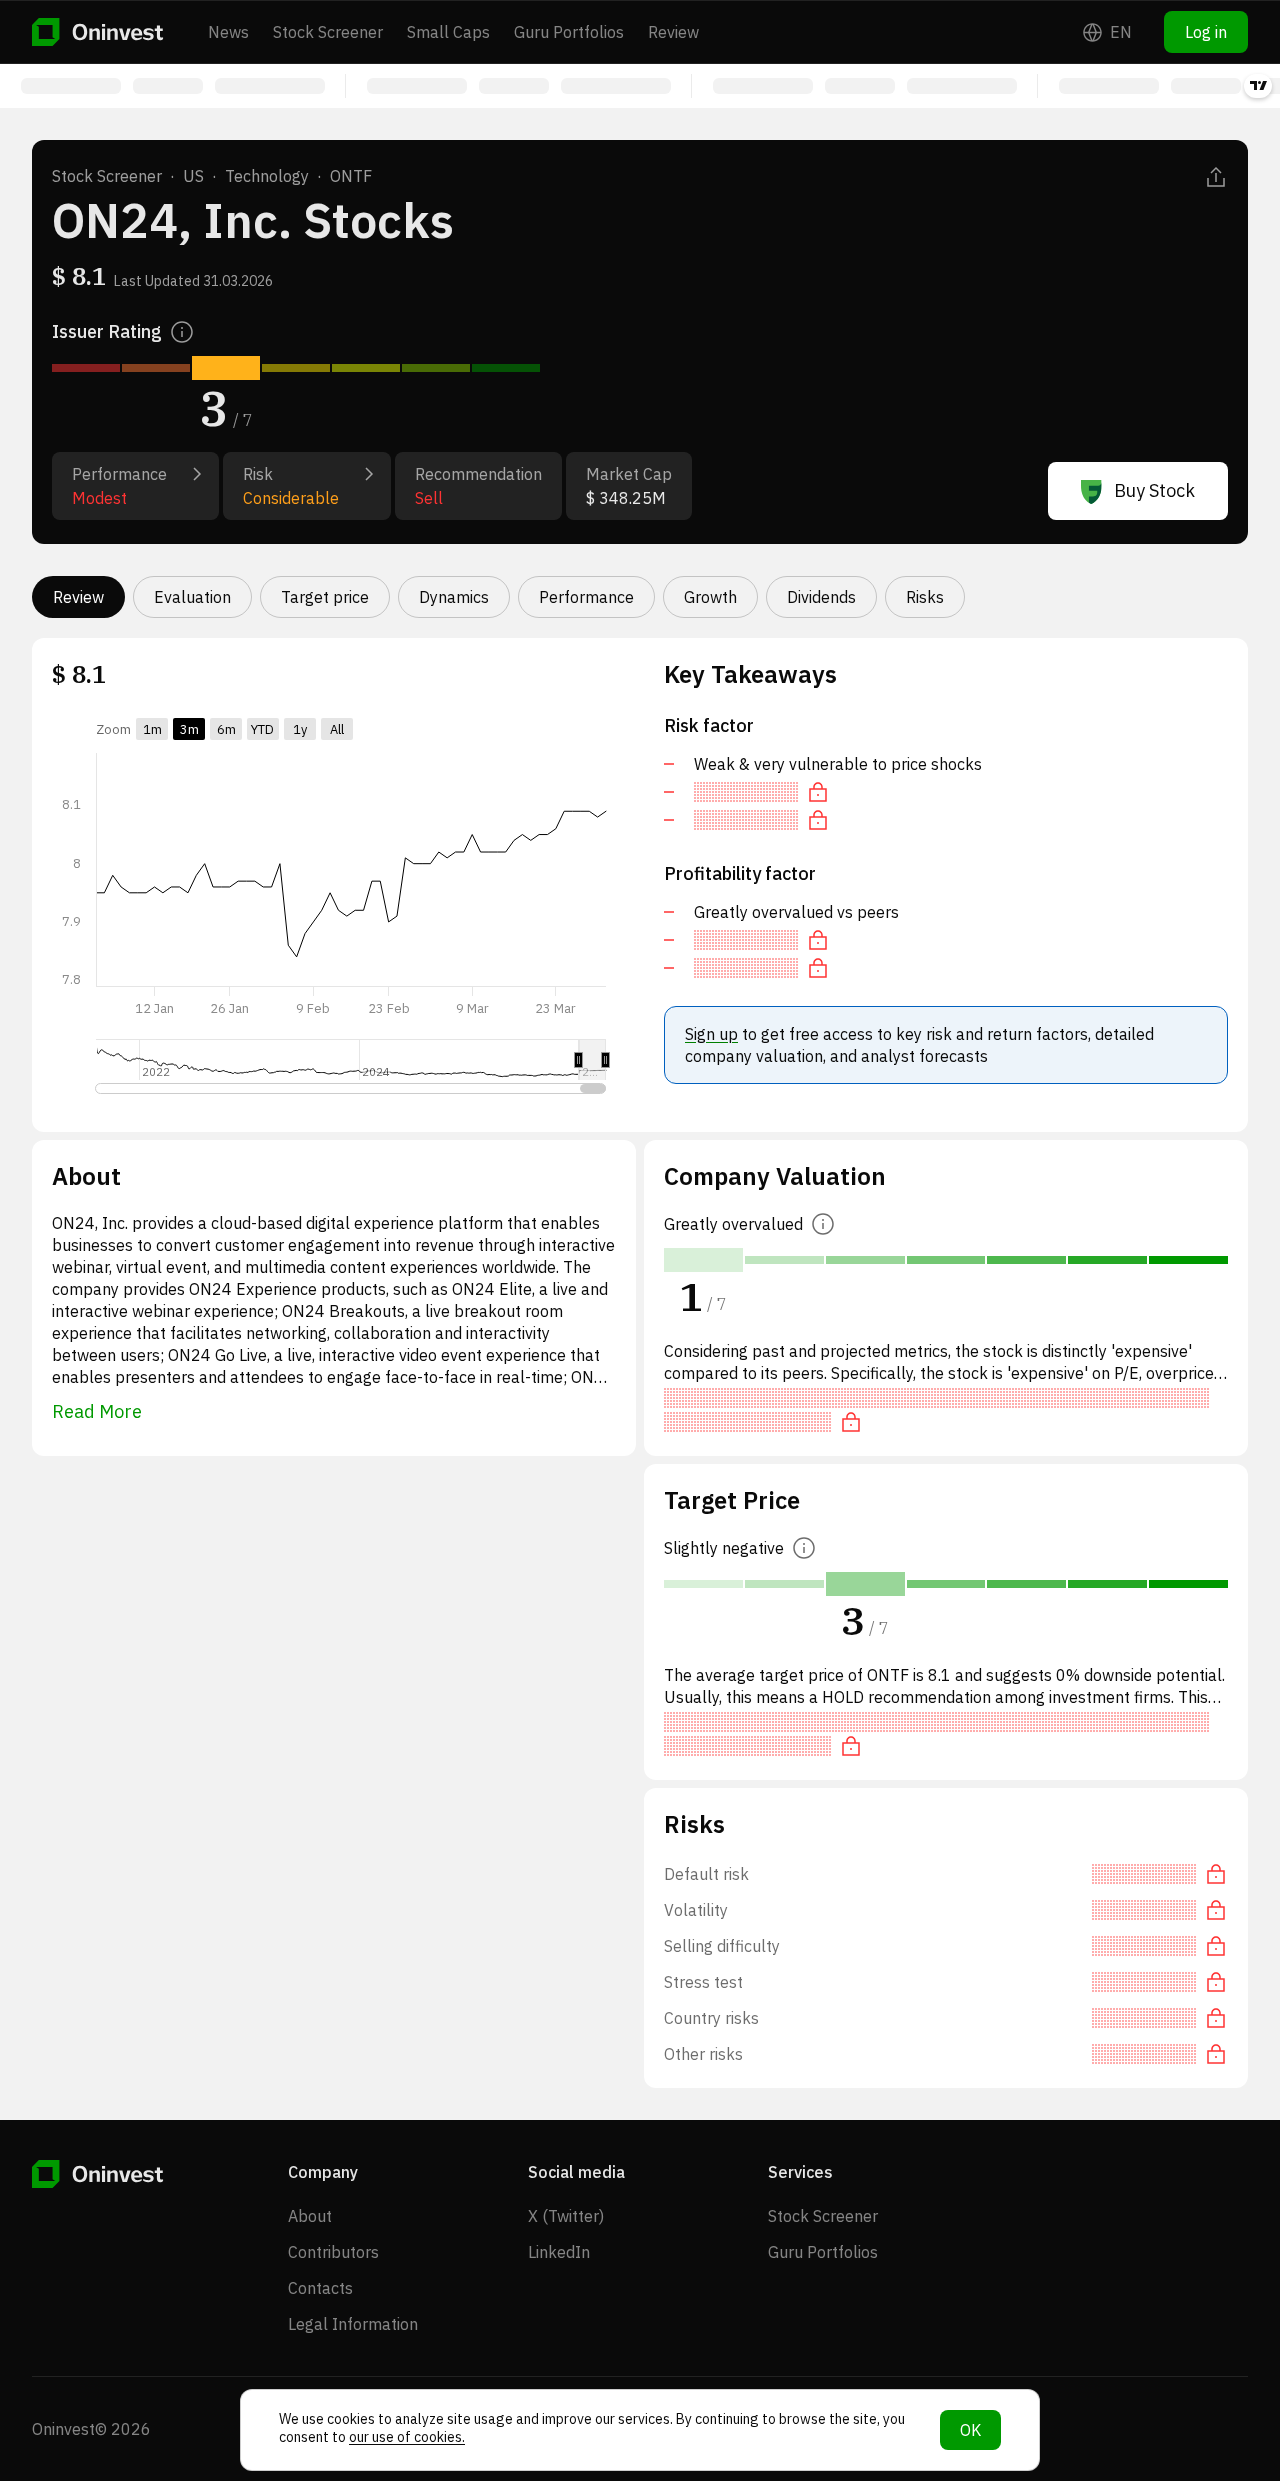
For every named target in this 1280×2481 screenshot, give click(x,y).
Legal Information (353, 2324)
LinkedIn (559, 2252)
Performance (586, 597)
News (228, 32)
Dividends (821, 597)
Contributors (333, 2252)
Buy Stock (1154, 490)
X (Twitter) (566, 2216)
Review (673, 32)
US (193, 176)
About (310, 2216)
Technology (267, 176)
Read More (97, 1411)
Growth (710, 597)
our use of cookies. (407, 2437)
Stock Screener (328, 32)
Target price (325, 597)
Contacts (320, 2288)
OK (970, 2430)
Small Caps (448, 32)
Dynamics (454, 597)
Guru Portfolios (569, 32)
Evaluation (192, 597)
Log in (1206, 32)
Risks (925, 597)
